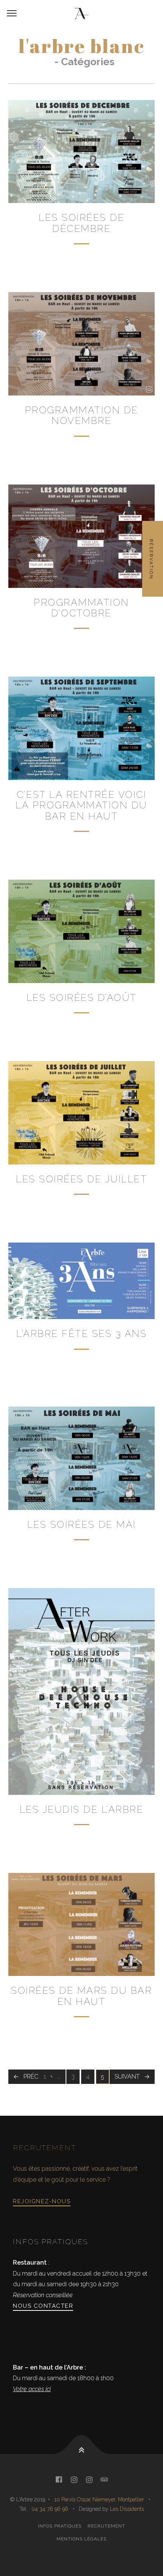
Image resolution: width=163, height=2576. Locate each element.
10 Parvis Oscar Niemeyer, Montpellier (99, 2499)
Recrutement (106, 2526)
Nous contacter (43, 2306)
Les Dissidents (127, 2509)
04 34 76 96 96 (51, 2509)
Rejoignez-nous (42, 2201)
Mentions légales (81, 2539)
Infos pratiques (60, 2526)
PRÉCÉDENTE (42, 2077)
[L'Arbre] (81, 14)
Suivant (127, 2077)
